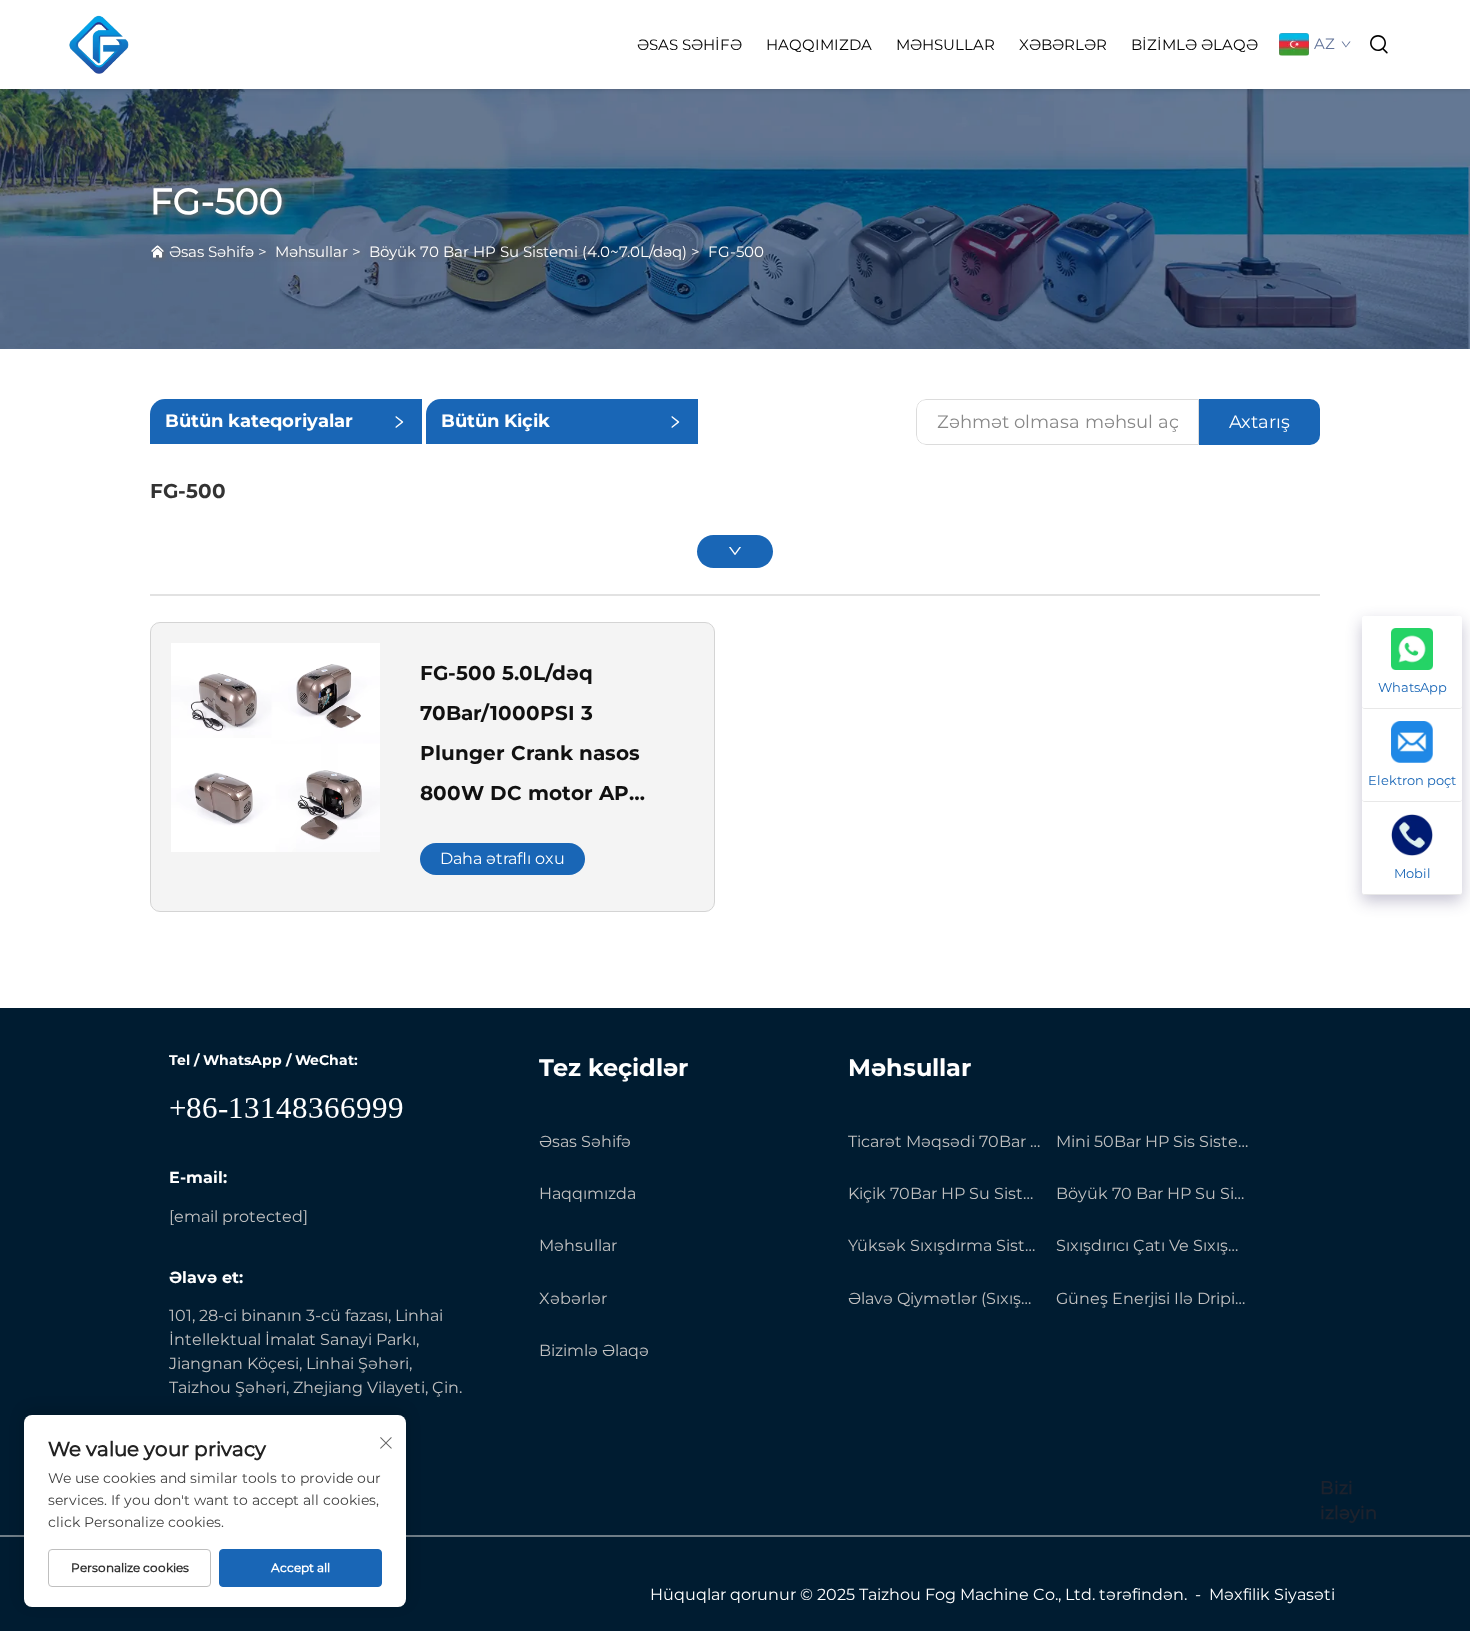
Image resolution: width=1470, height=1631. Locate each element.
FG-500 (736, 251)
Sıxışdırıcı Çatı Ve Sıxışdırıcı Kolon (1152, 1245)
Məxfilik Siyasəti (1272, 1594)
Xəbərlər (1063, 44)
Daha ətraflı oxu (502, 858)
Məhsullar (945, 44)
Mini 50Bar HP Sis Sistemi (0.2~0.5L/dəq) (1152, 1141)
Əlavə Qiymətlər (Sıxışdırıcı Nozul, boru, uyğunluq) (944, 1298)
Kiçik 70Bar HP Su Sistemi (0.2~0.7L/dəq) (944, 1193)
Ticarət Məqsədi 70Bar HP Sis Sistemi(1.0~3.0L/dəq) (944, 1141)
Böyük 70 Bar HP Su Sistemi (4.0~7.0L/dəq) (528, 251)
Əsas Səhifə (689, 44)
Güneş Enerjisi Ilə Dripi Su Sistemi (1152, 1298)
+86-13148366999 (286, 1107)
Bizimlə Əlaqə (1194, 44)
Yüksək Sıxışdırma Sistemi (944, 1245)
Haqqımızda (819, 44)
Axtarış (1259, 422)
